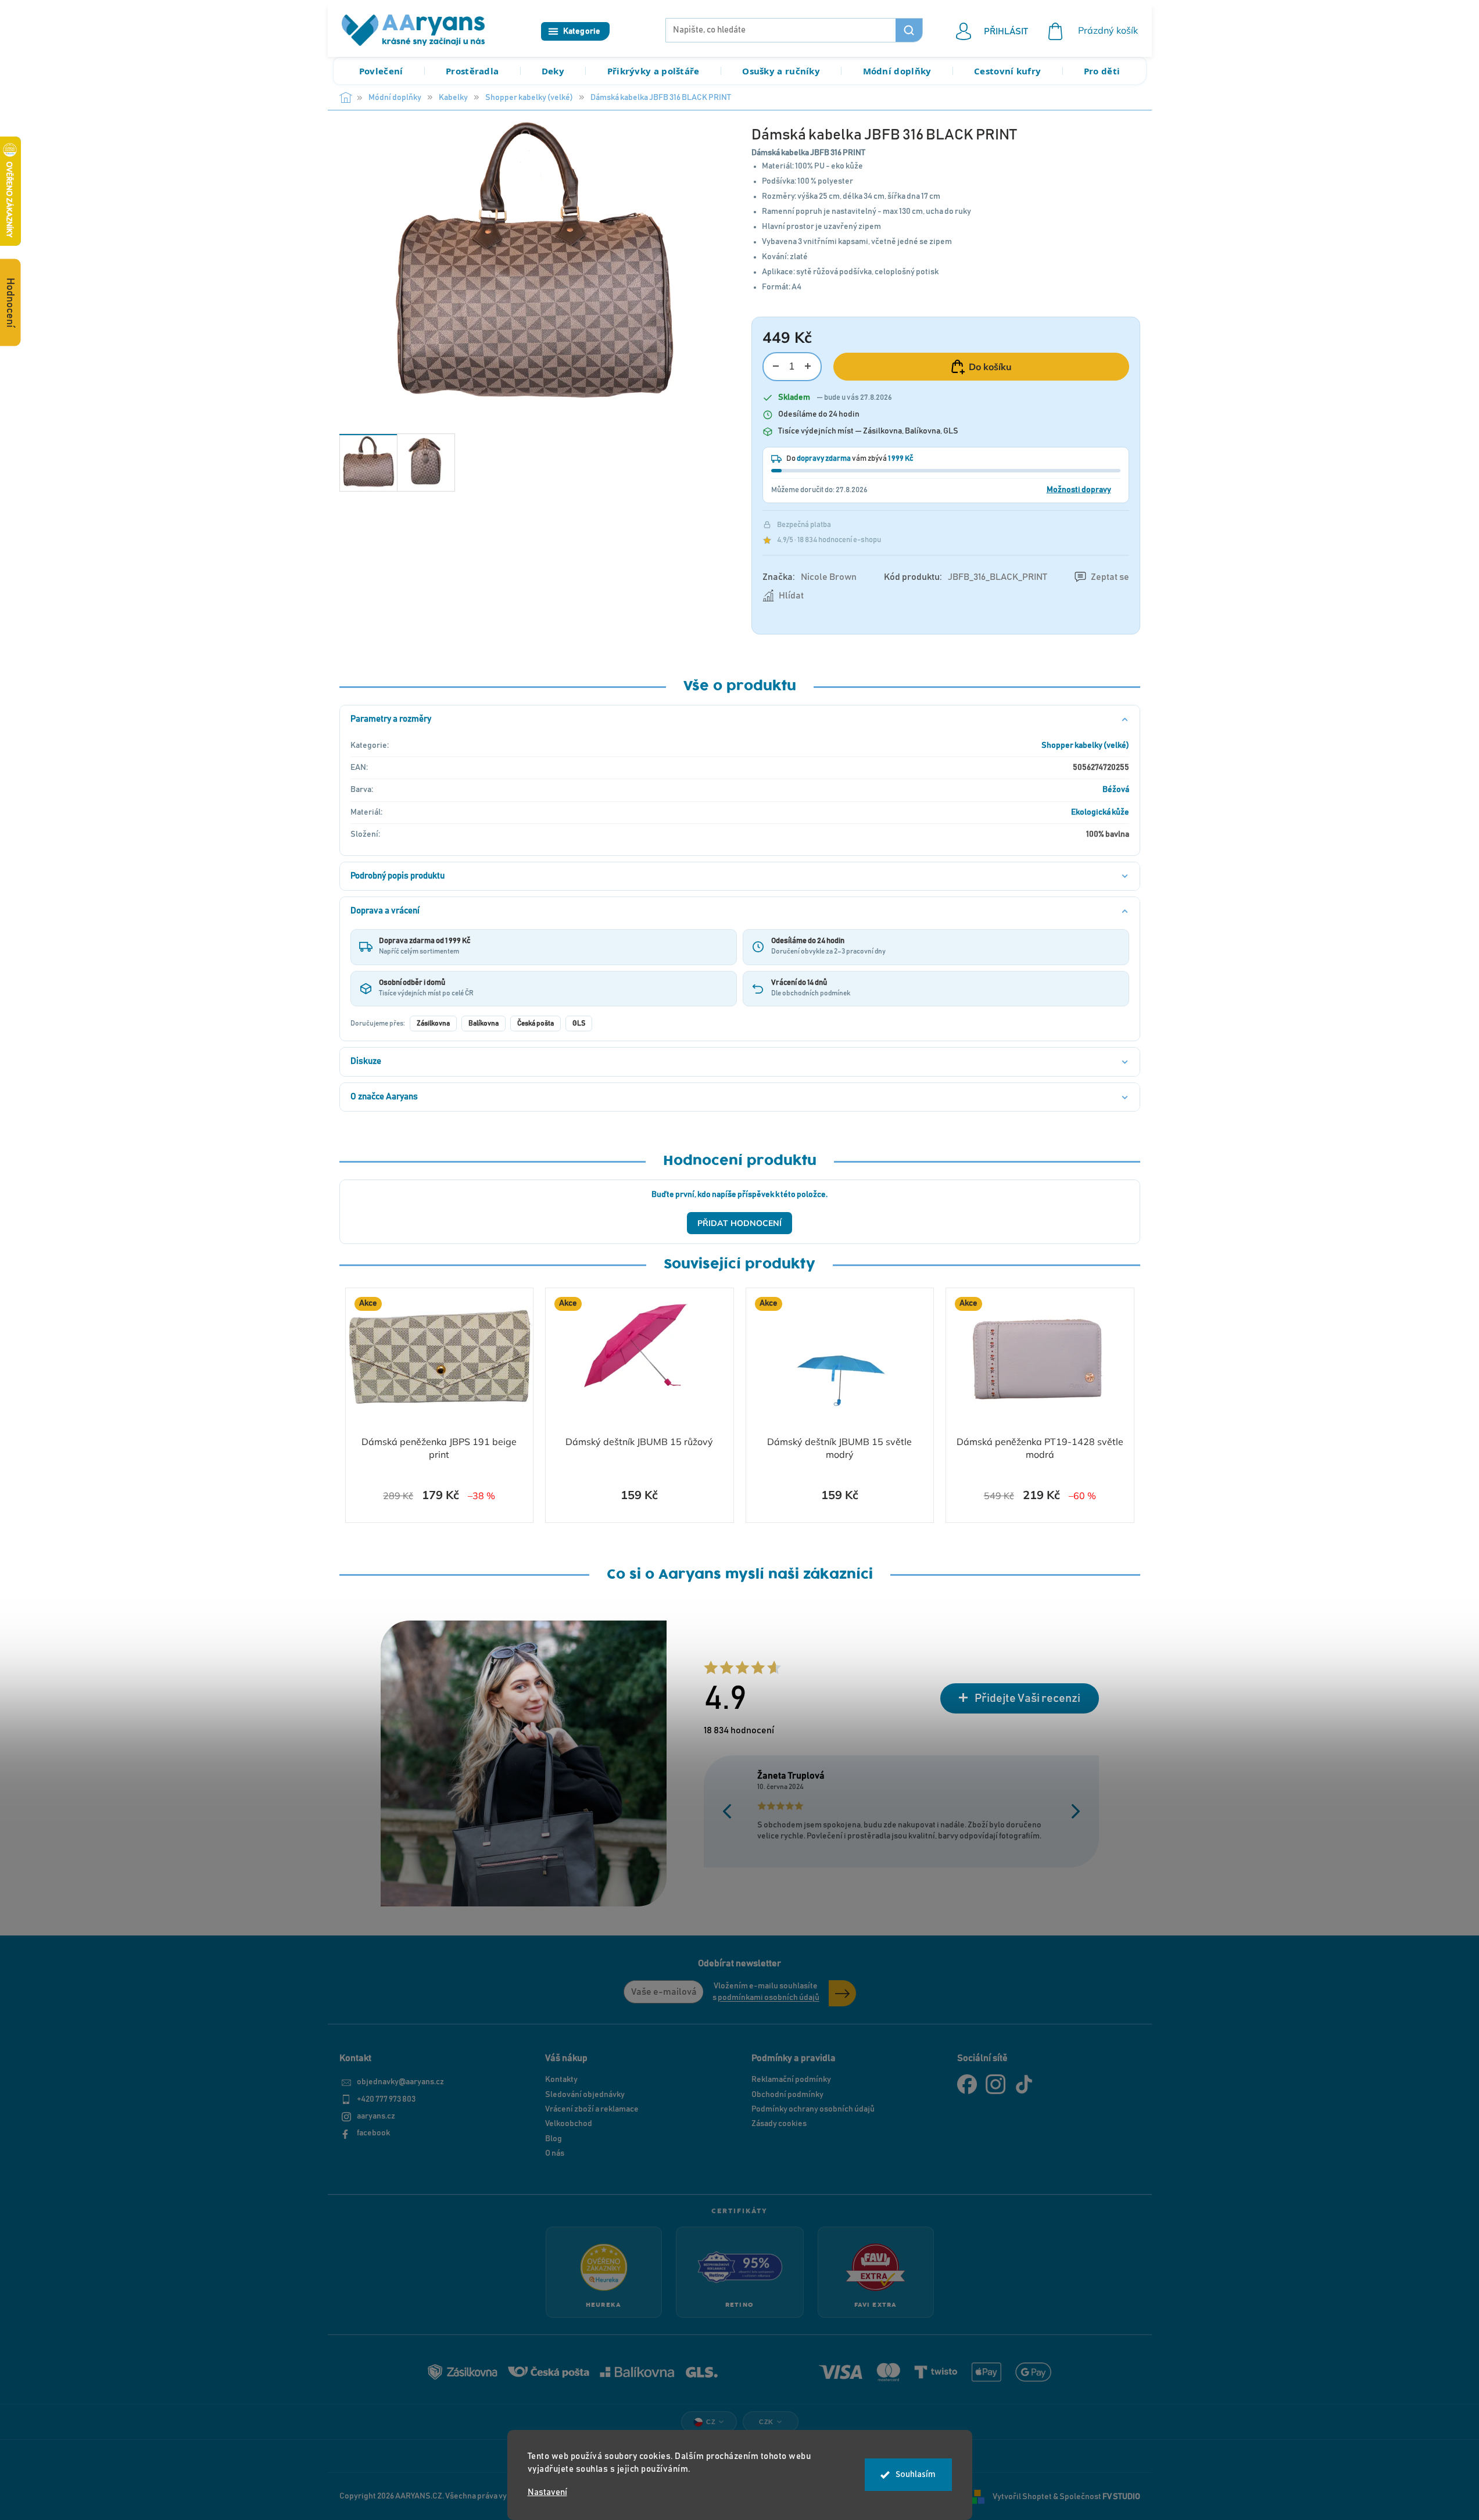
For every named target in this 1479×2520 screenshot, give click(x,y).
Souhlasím (916, 2474)
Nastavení (547, 2492)
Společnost (1100, 2497)
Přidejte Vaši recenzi (1027, 1698)
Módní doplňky (897, 71)
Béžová (1116, 790)
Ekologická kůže (1100, 812)
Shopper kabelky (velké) (1085, 745)
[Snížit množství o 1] (776, 366)
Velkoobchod (569, 2124)
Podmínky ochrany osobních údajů (813, 2109)
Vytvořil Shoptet (1022, 2497)
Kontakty (561, 2080)
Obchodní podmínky (787, 2095)
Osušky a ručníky (781, 71)
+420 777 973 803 (386, 2099)
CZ (711, 2422)
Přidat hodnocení (739, 1223)
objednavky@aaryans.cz (400, 2082)
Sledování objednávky (585, 2095)
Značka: (810, 577)
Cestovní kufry (1007, 71)
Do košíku (990, 367)
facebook (373, 2133)
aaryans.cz (376, 2116)
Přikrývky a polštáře (653, 71)
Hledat (909, 30)
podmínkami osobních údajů (769, 1998)
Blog (554, 2139)
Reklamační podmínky (791, 2080)
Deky (553, 71)
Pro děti (1102, 71)
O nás (555, 2153)
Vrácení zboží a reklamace (592, 2109)
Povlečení (381, 71)
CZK (766, 2422)
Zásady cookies (779, 2124)
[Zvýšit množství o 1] (808, 366)
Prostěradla (472, 71)
